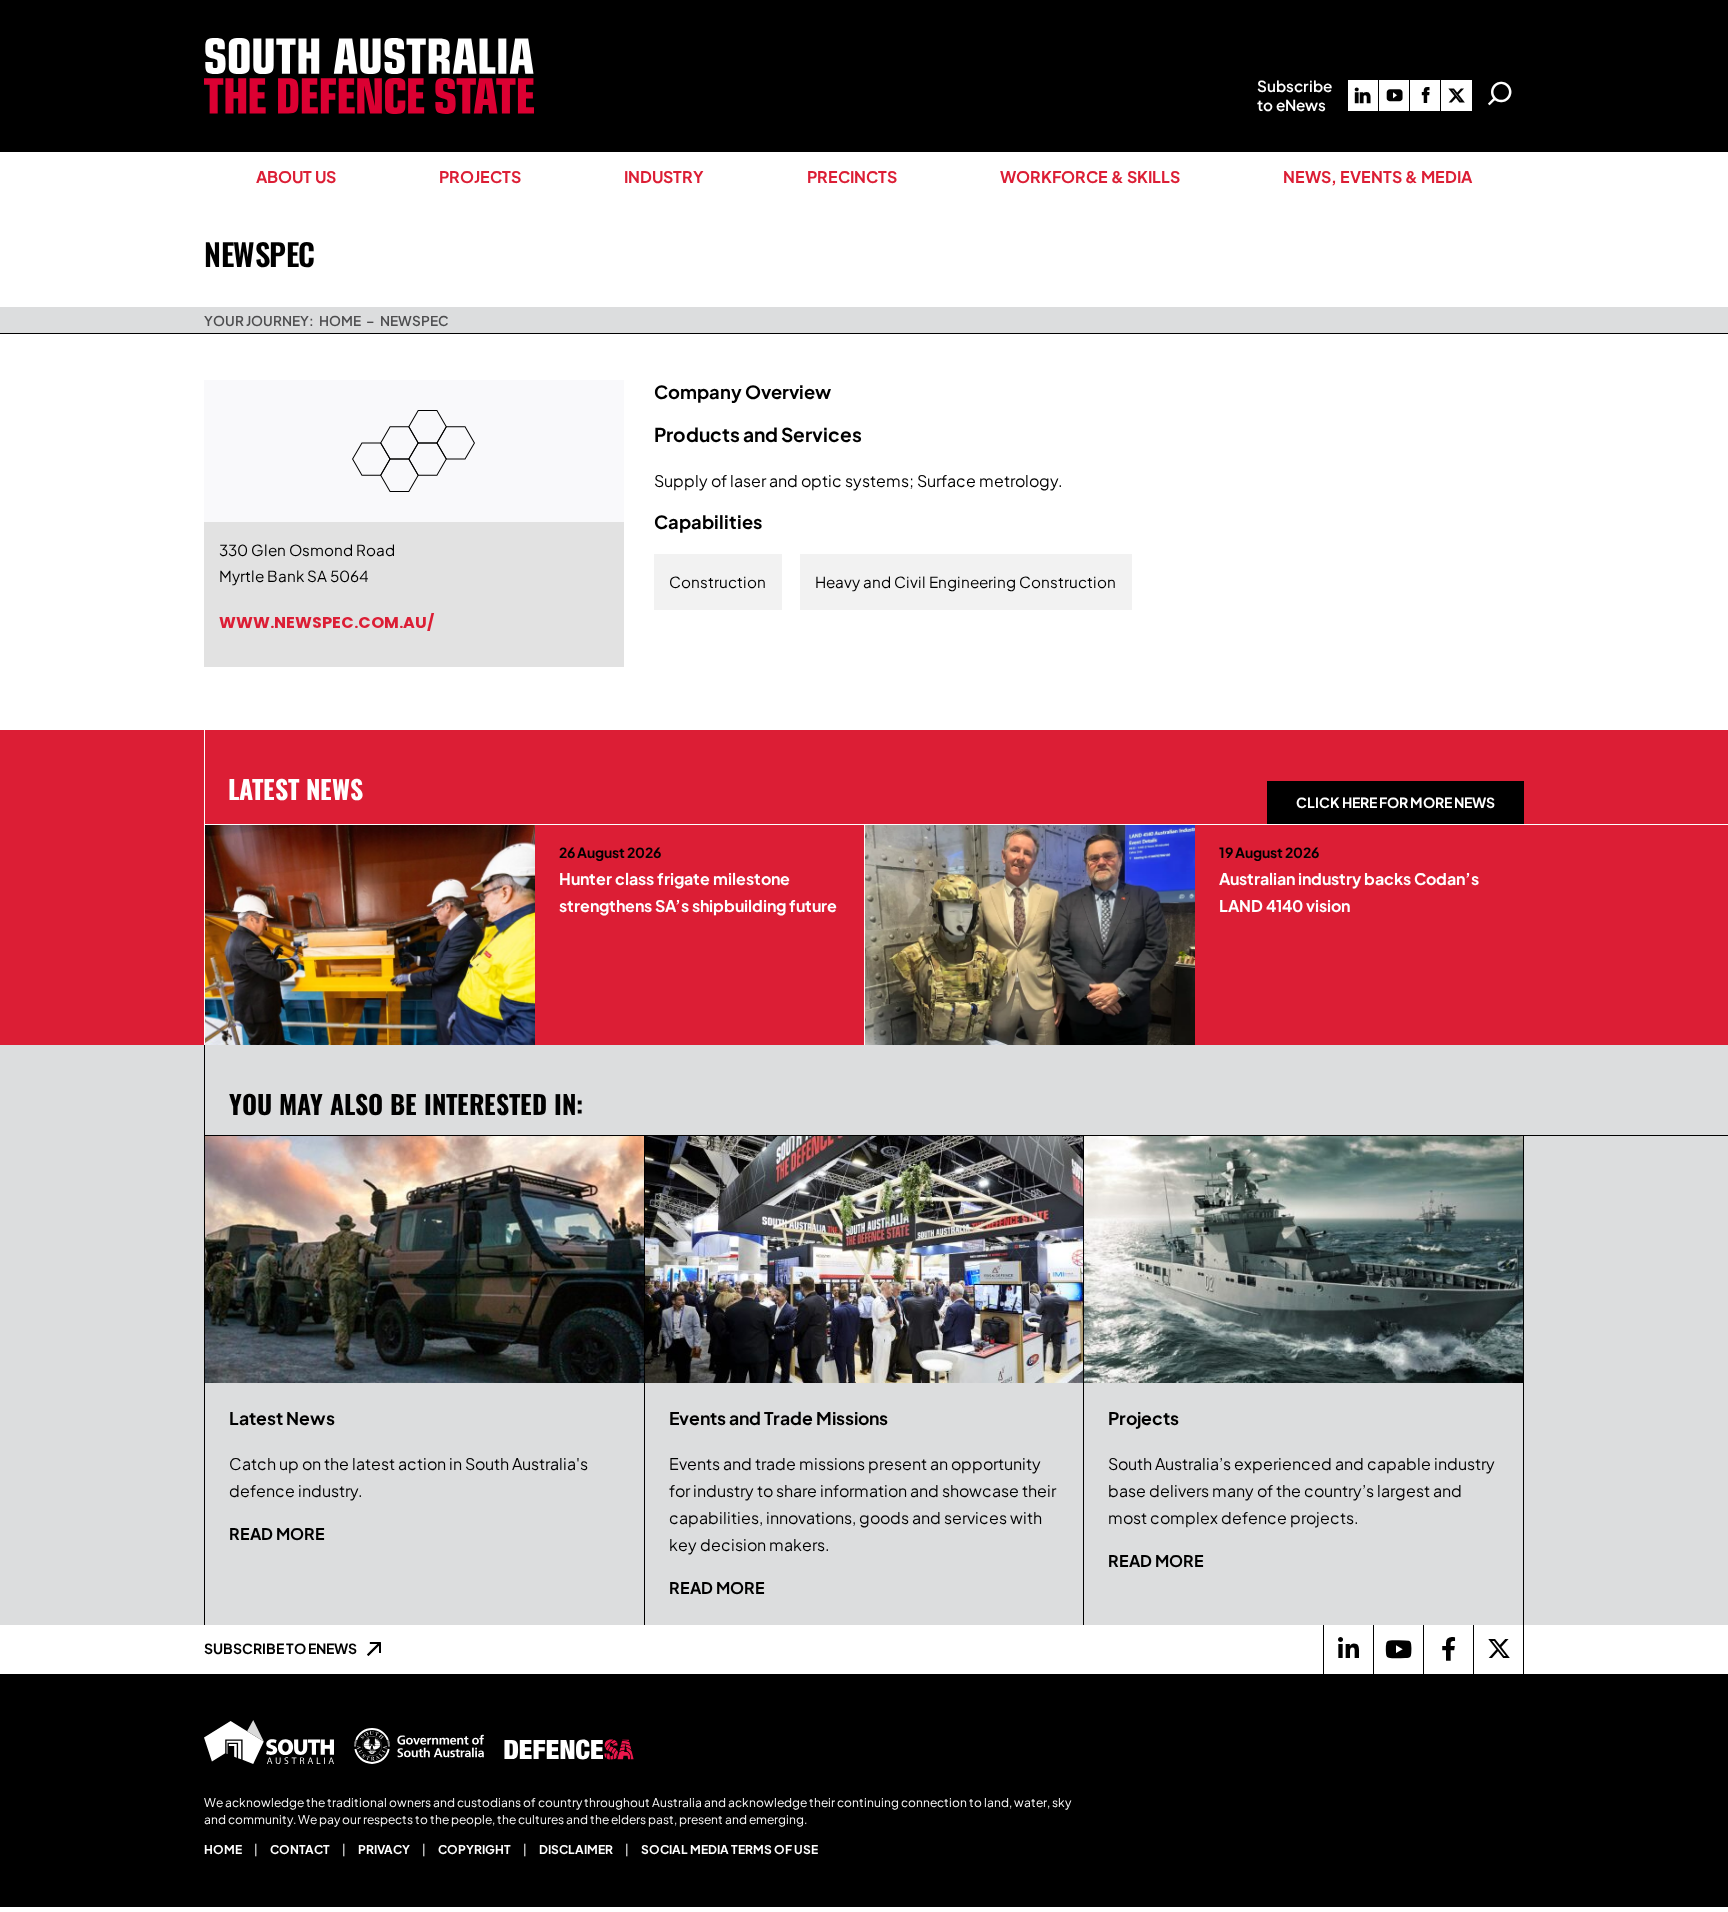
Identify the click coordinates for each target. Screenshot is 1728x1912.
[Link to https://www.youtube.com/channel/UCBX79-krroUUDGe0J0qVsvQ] (1398, 1649)
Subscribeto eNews (1294, 95)
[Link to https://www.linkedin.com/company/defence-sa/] (1348, 1649)
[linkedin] (1363, 95)
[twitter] (1456, 95)
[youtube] (1394, 95)
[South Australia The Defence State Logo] (369, 45)
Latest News (295, 788)
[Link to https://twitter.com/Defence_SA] (1498, 1649)
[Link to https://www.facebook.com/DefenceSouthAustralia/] (1448, 1649)
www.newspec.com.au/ (326, 622)
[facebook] (1425, 95)
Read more (277, 1533)
